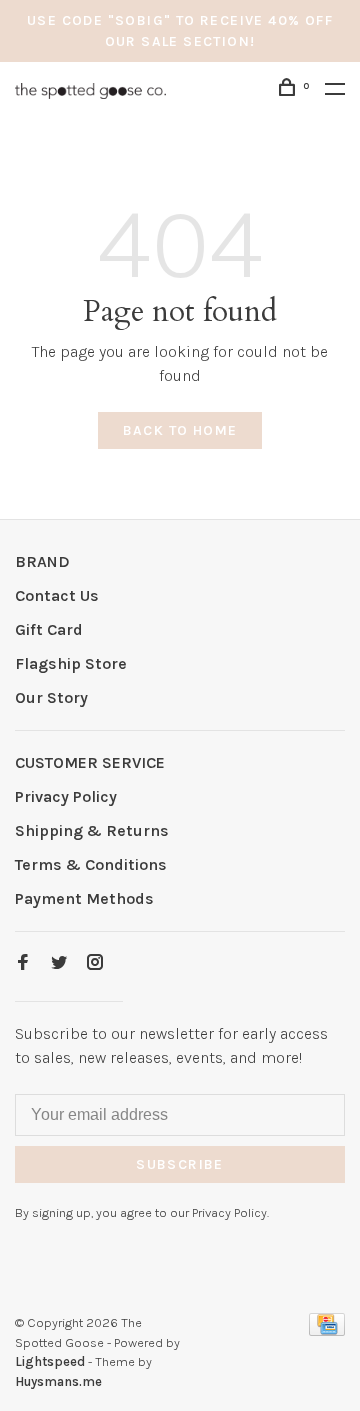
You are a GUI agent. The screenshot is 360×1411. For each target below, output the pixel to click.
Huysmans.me (58, 1381)
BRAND (42, 561)
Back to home (180, 430)
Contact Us (57, 595)
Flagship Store (71, 663)
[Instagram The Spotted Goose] (95, 963)
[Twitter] (59, 963)
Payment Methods (84, 898)
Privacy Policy (66, 796)
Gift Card (49, 629)
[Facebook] (23, 963)
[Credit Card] (327, 1330)
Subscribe (180, 1164)
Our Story (51, 697)
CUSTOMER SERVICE (90, 762)
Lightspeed (50, 1361)
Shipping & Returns (92, 830)
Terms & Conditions (91, 864)
